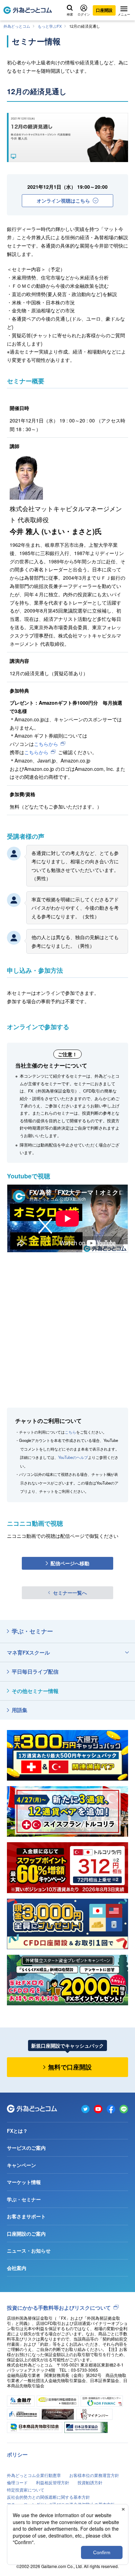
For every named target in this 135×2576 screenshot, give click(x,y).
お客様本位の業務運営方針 (94, 2475)
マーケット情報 (24, 2182)
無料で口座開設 (70, 2067)
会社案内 (17, 2268)
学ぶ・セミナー (32, 1631)
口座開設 (104, 10)
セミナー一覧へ (70, 1593)
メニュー (124, 14)
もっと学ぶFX (50, 26)
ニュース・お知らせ (29, 2250)
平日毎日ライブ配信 (35, 1672)
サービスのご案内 (26, 2148)
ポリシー (17, 2454)
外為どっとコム (17, 26)
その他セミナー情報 (35, 1691)
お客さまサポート (26, 2216)
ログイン (84, 14)
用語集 (20, 1710)
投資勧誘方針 (90, 2482)
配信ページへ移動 (70, 1563)
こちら (70, 1432)
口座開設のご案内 (26, 2234)
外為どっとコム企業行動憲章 (34, 2475)
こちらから (46, 744)
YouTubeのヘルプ (73, 1457)
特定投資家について (26, 2490)
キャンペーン (21, 2165)
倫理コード (17, 2482)
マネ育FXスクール (28, 1652)
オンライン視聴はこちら (63, 200)
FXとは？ (17, 2131)
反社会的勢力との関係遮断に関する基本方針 (48, 2497)
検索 (70, 14)
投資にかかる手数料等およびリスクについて (59, 2308)
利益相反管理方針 (53, 2482)
